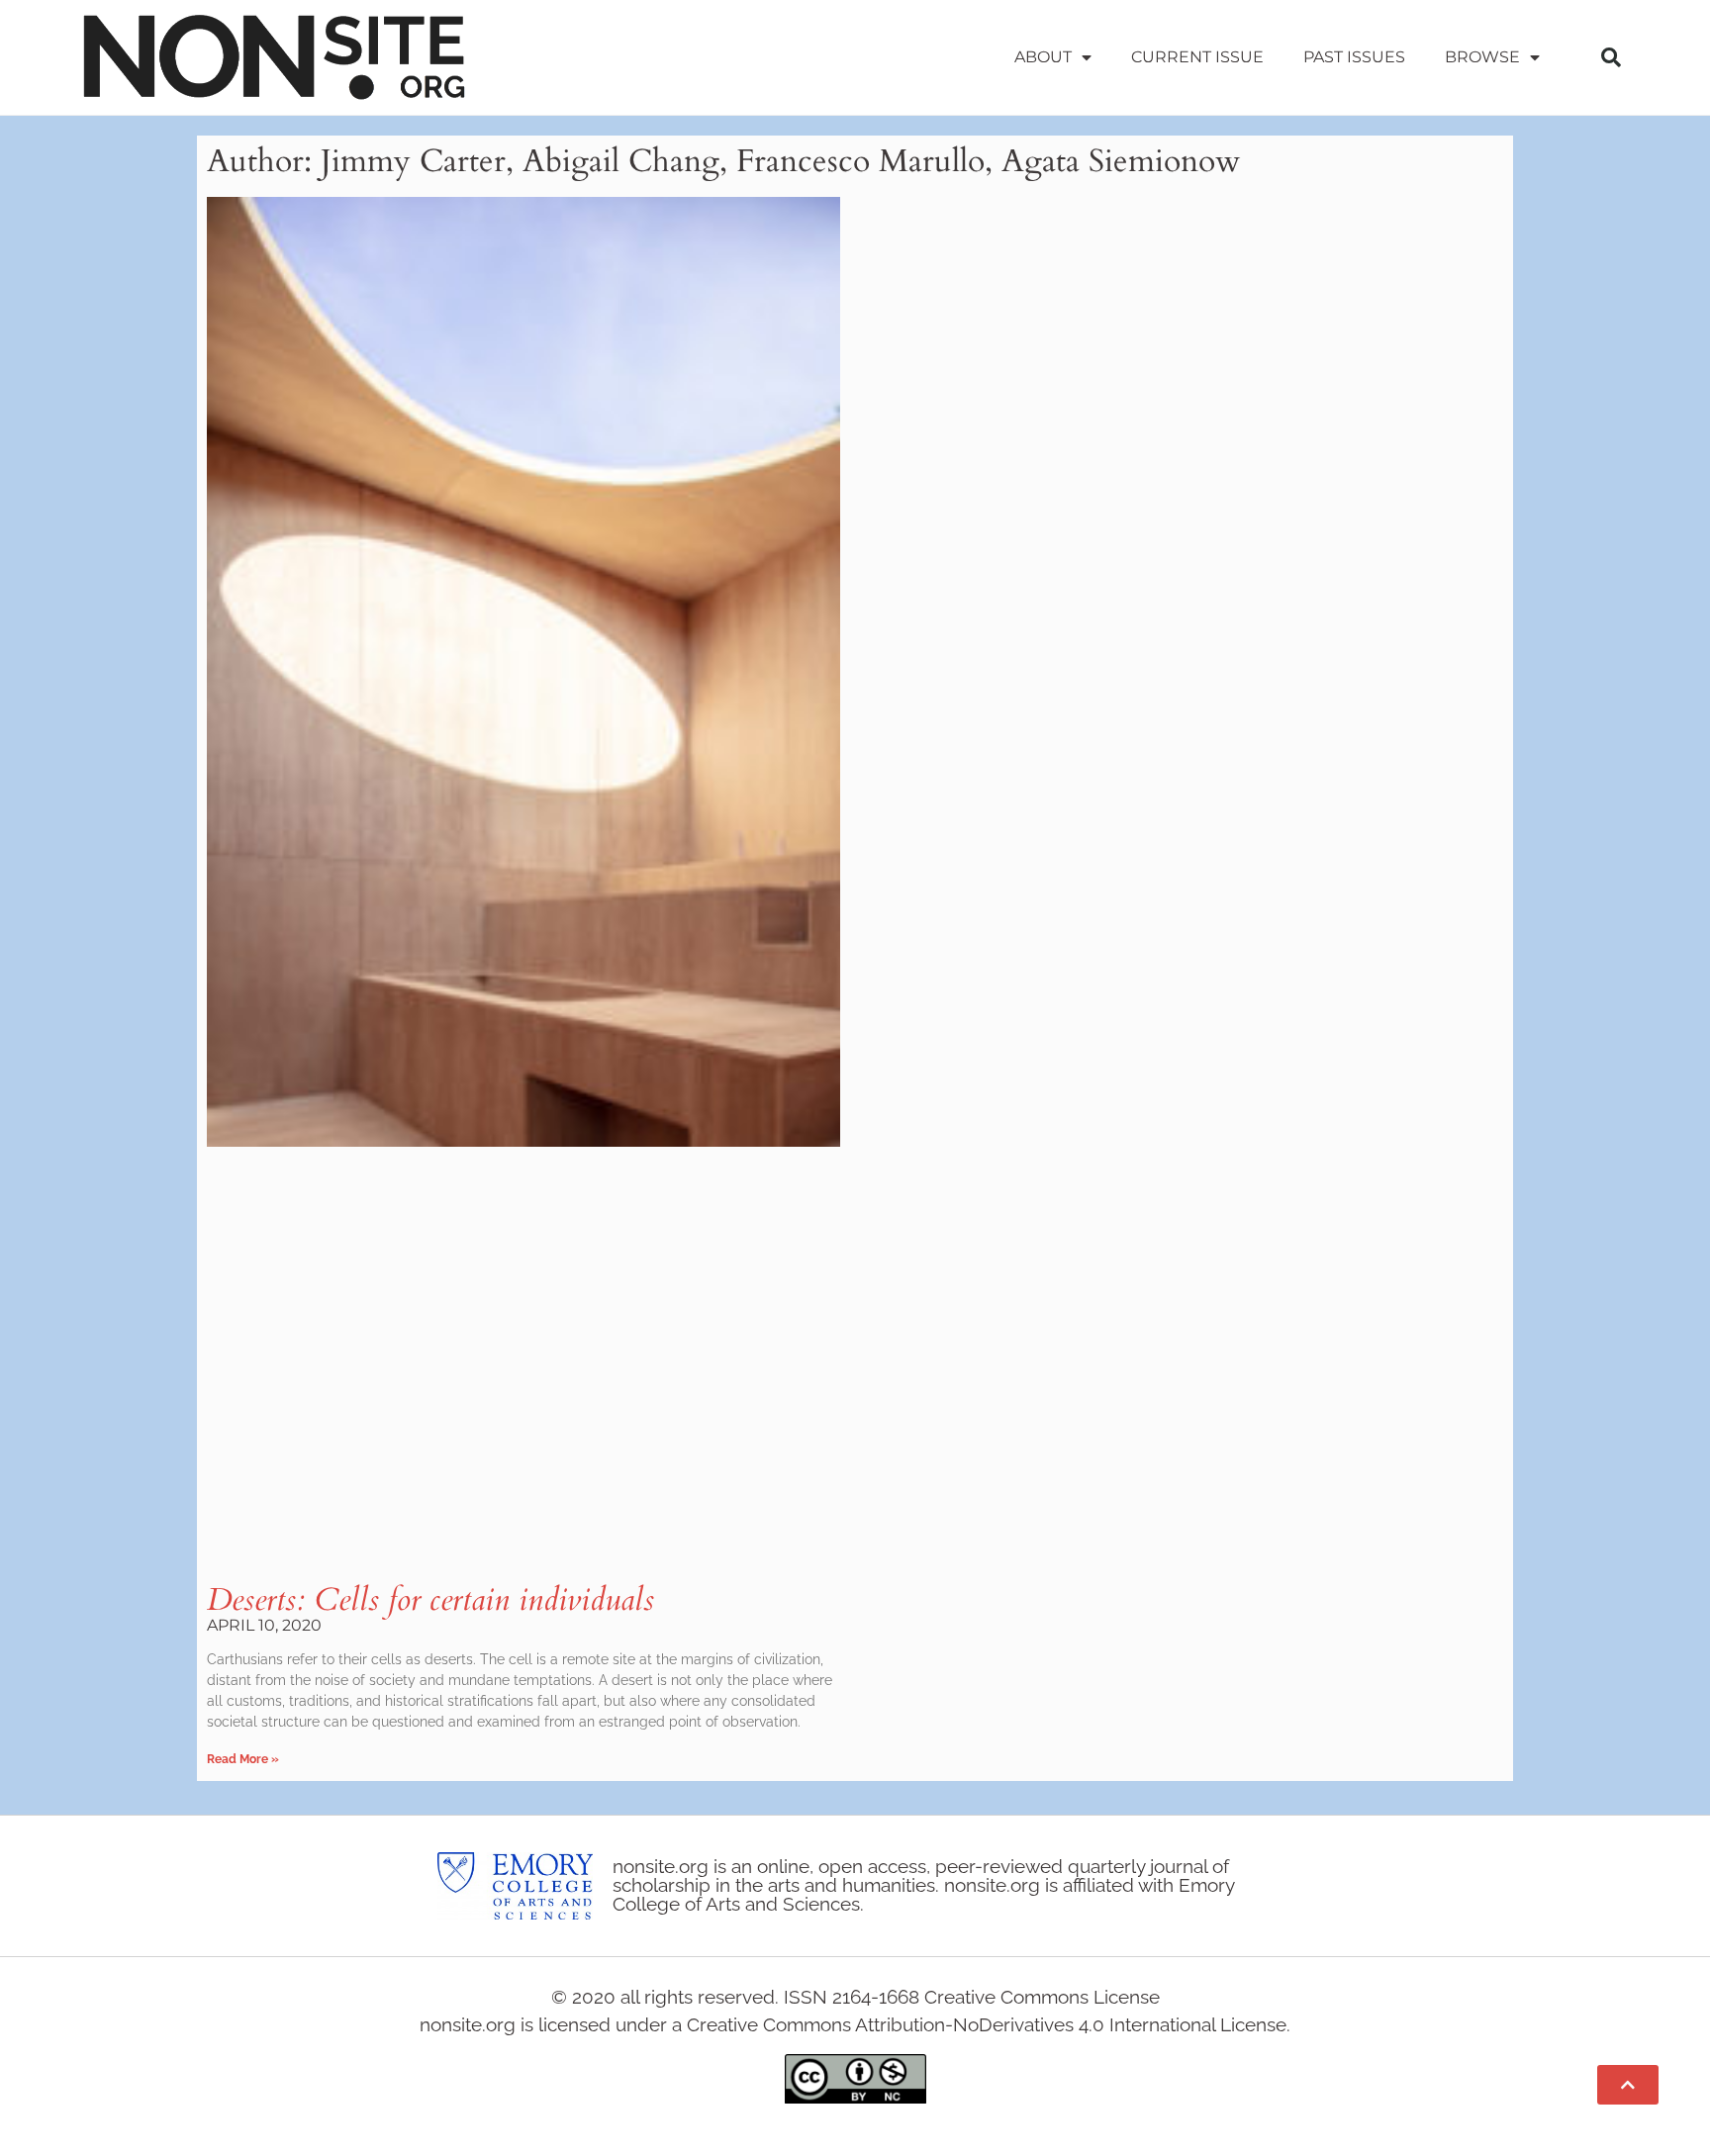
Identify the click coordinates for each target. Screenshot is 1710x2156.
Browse (1482, 57)
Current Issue (1197, 57)
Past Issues (1354, 57)
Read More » (243, 1759)
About (1043, 57)
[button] (1611, 57)
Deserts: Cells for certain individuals (430, 1600)
